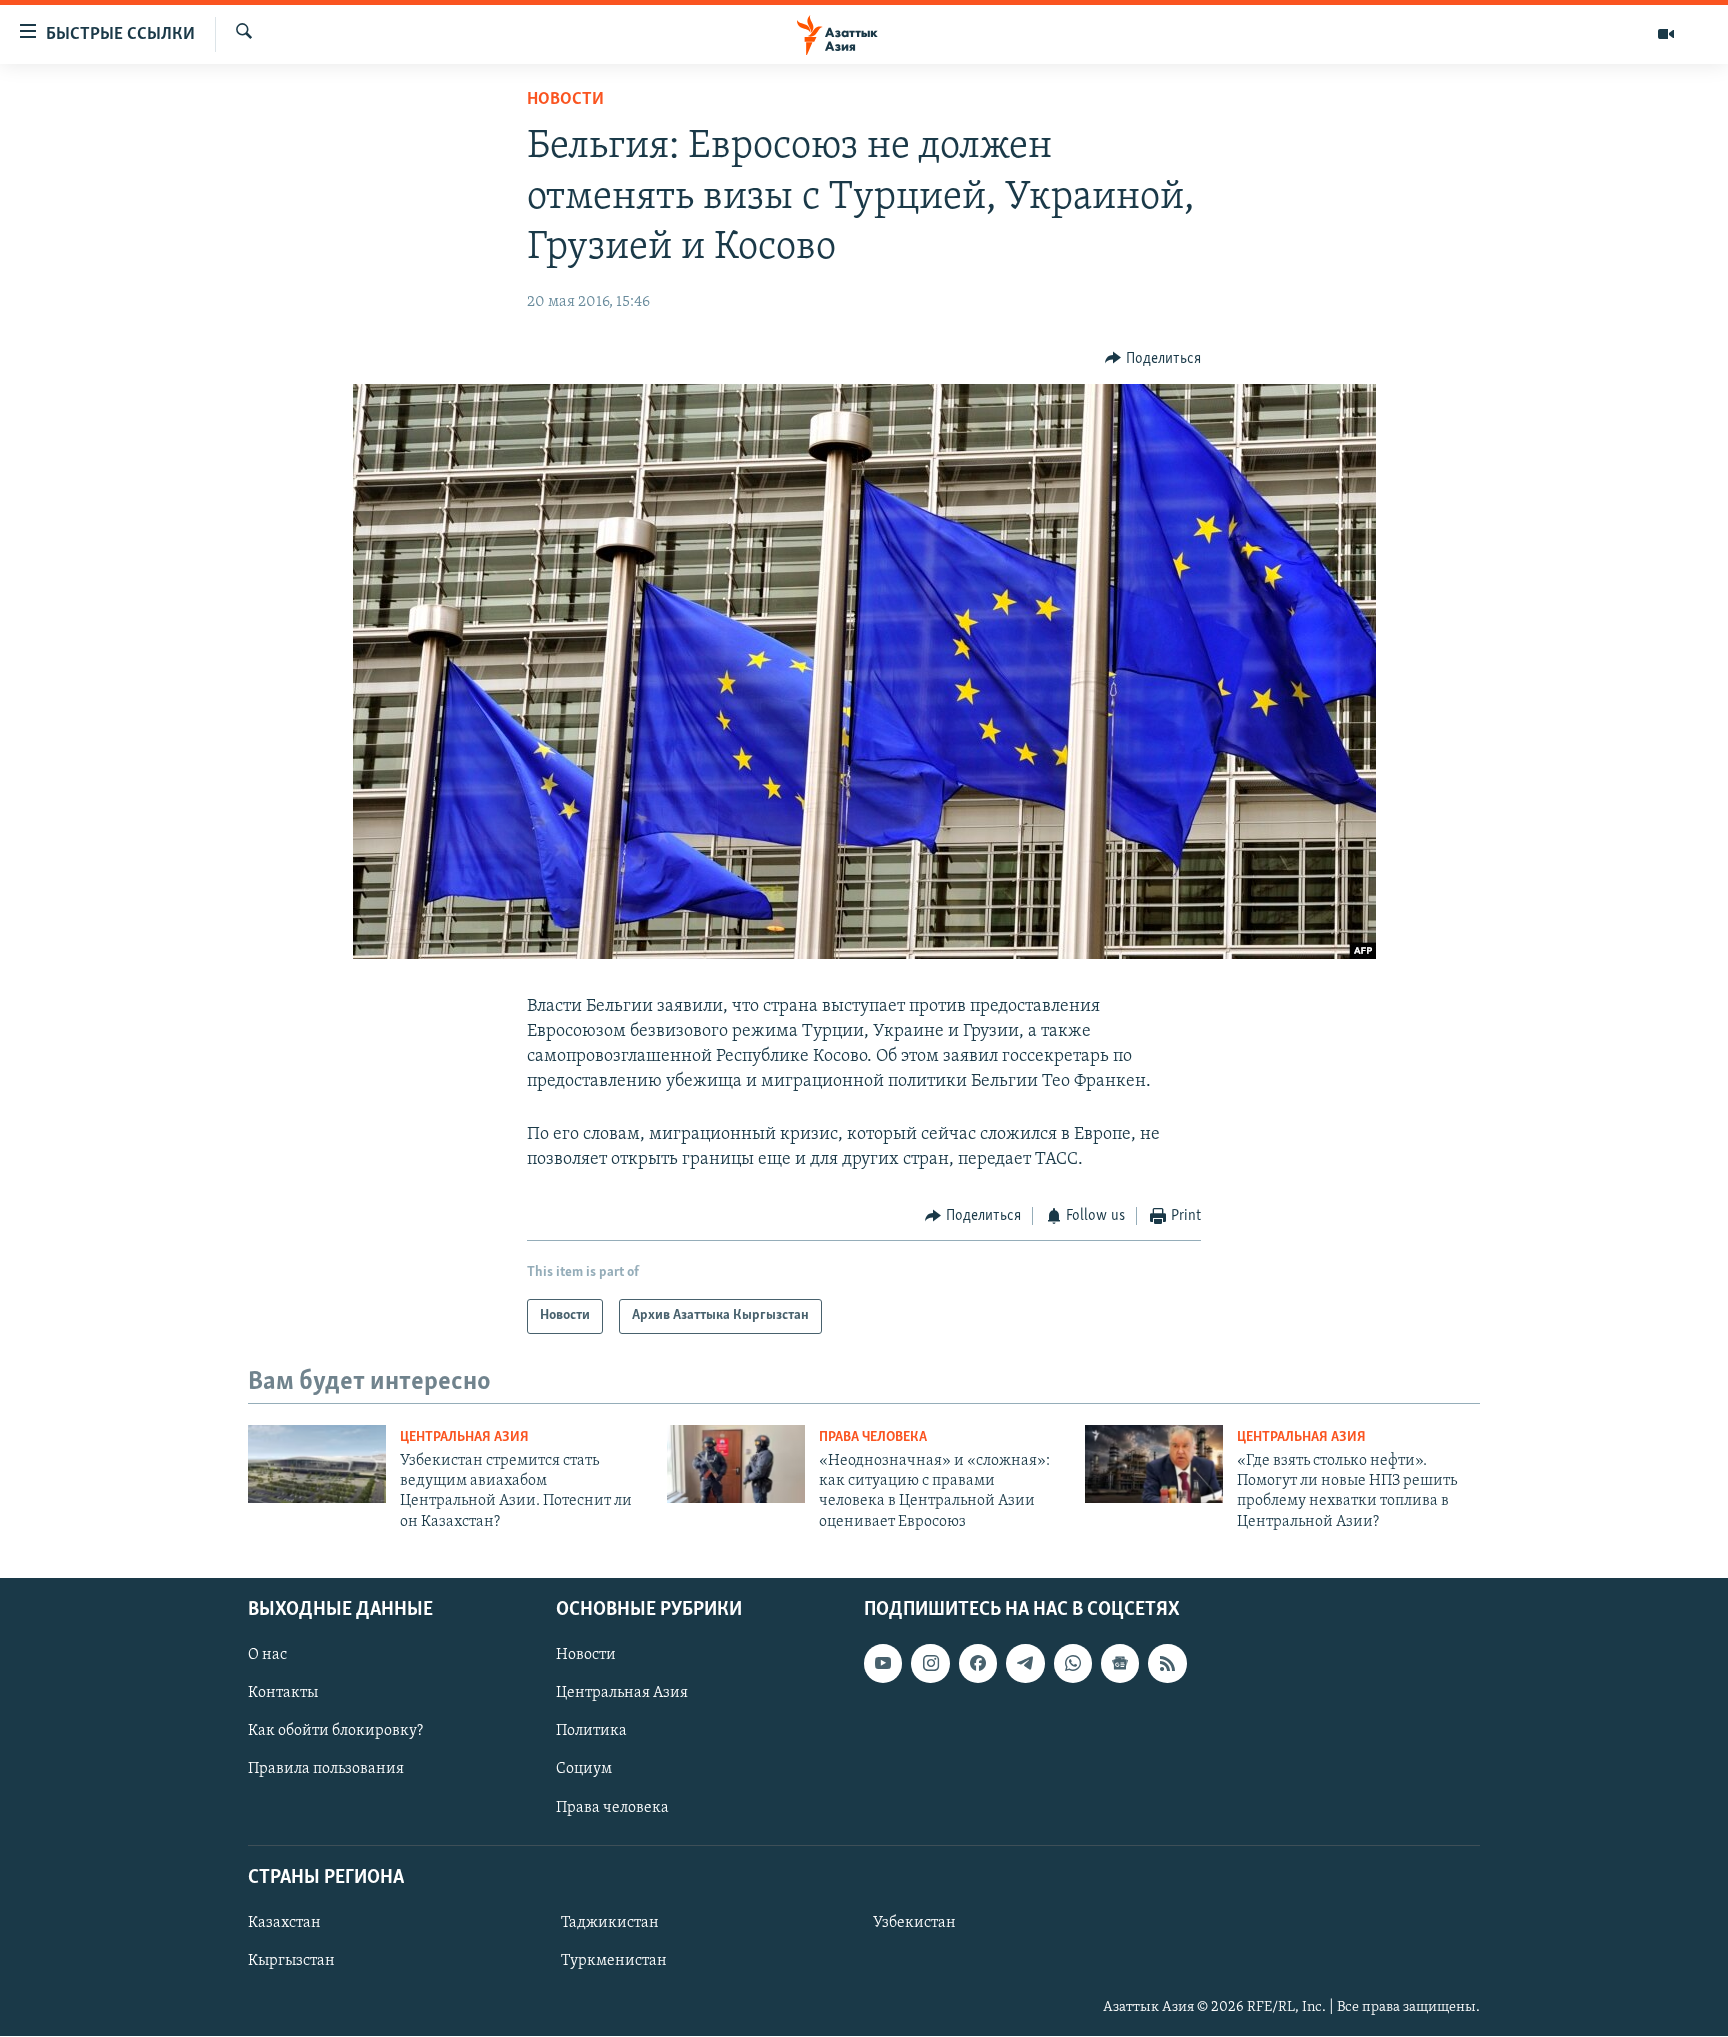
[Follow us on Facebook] (978, 1664)
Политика (591, 1732)
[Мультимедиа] (1666, 34)
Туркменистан (614, 1961)
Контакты (283, 1694)
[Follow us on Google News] (1120, 1664)
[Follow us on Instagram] (930, 1664)
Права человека (873, 1437)
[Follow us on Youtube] (883, 1664)
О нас (267, 1656)
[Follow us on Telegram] (1025, 1664)
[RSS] (1167, 1664)
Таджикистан (610, 1923)
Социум (584, 1770)
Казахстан (284, 1923)
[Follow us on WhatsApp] (1073, 1664)
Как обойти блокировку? (335, 1732)
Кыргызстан (291, 1961)
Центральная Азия (464, 1437)
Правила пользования (326, 1770)
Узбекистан (914, 1923)
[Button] (1153, 359)
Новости (565, 100)
